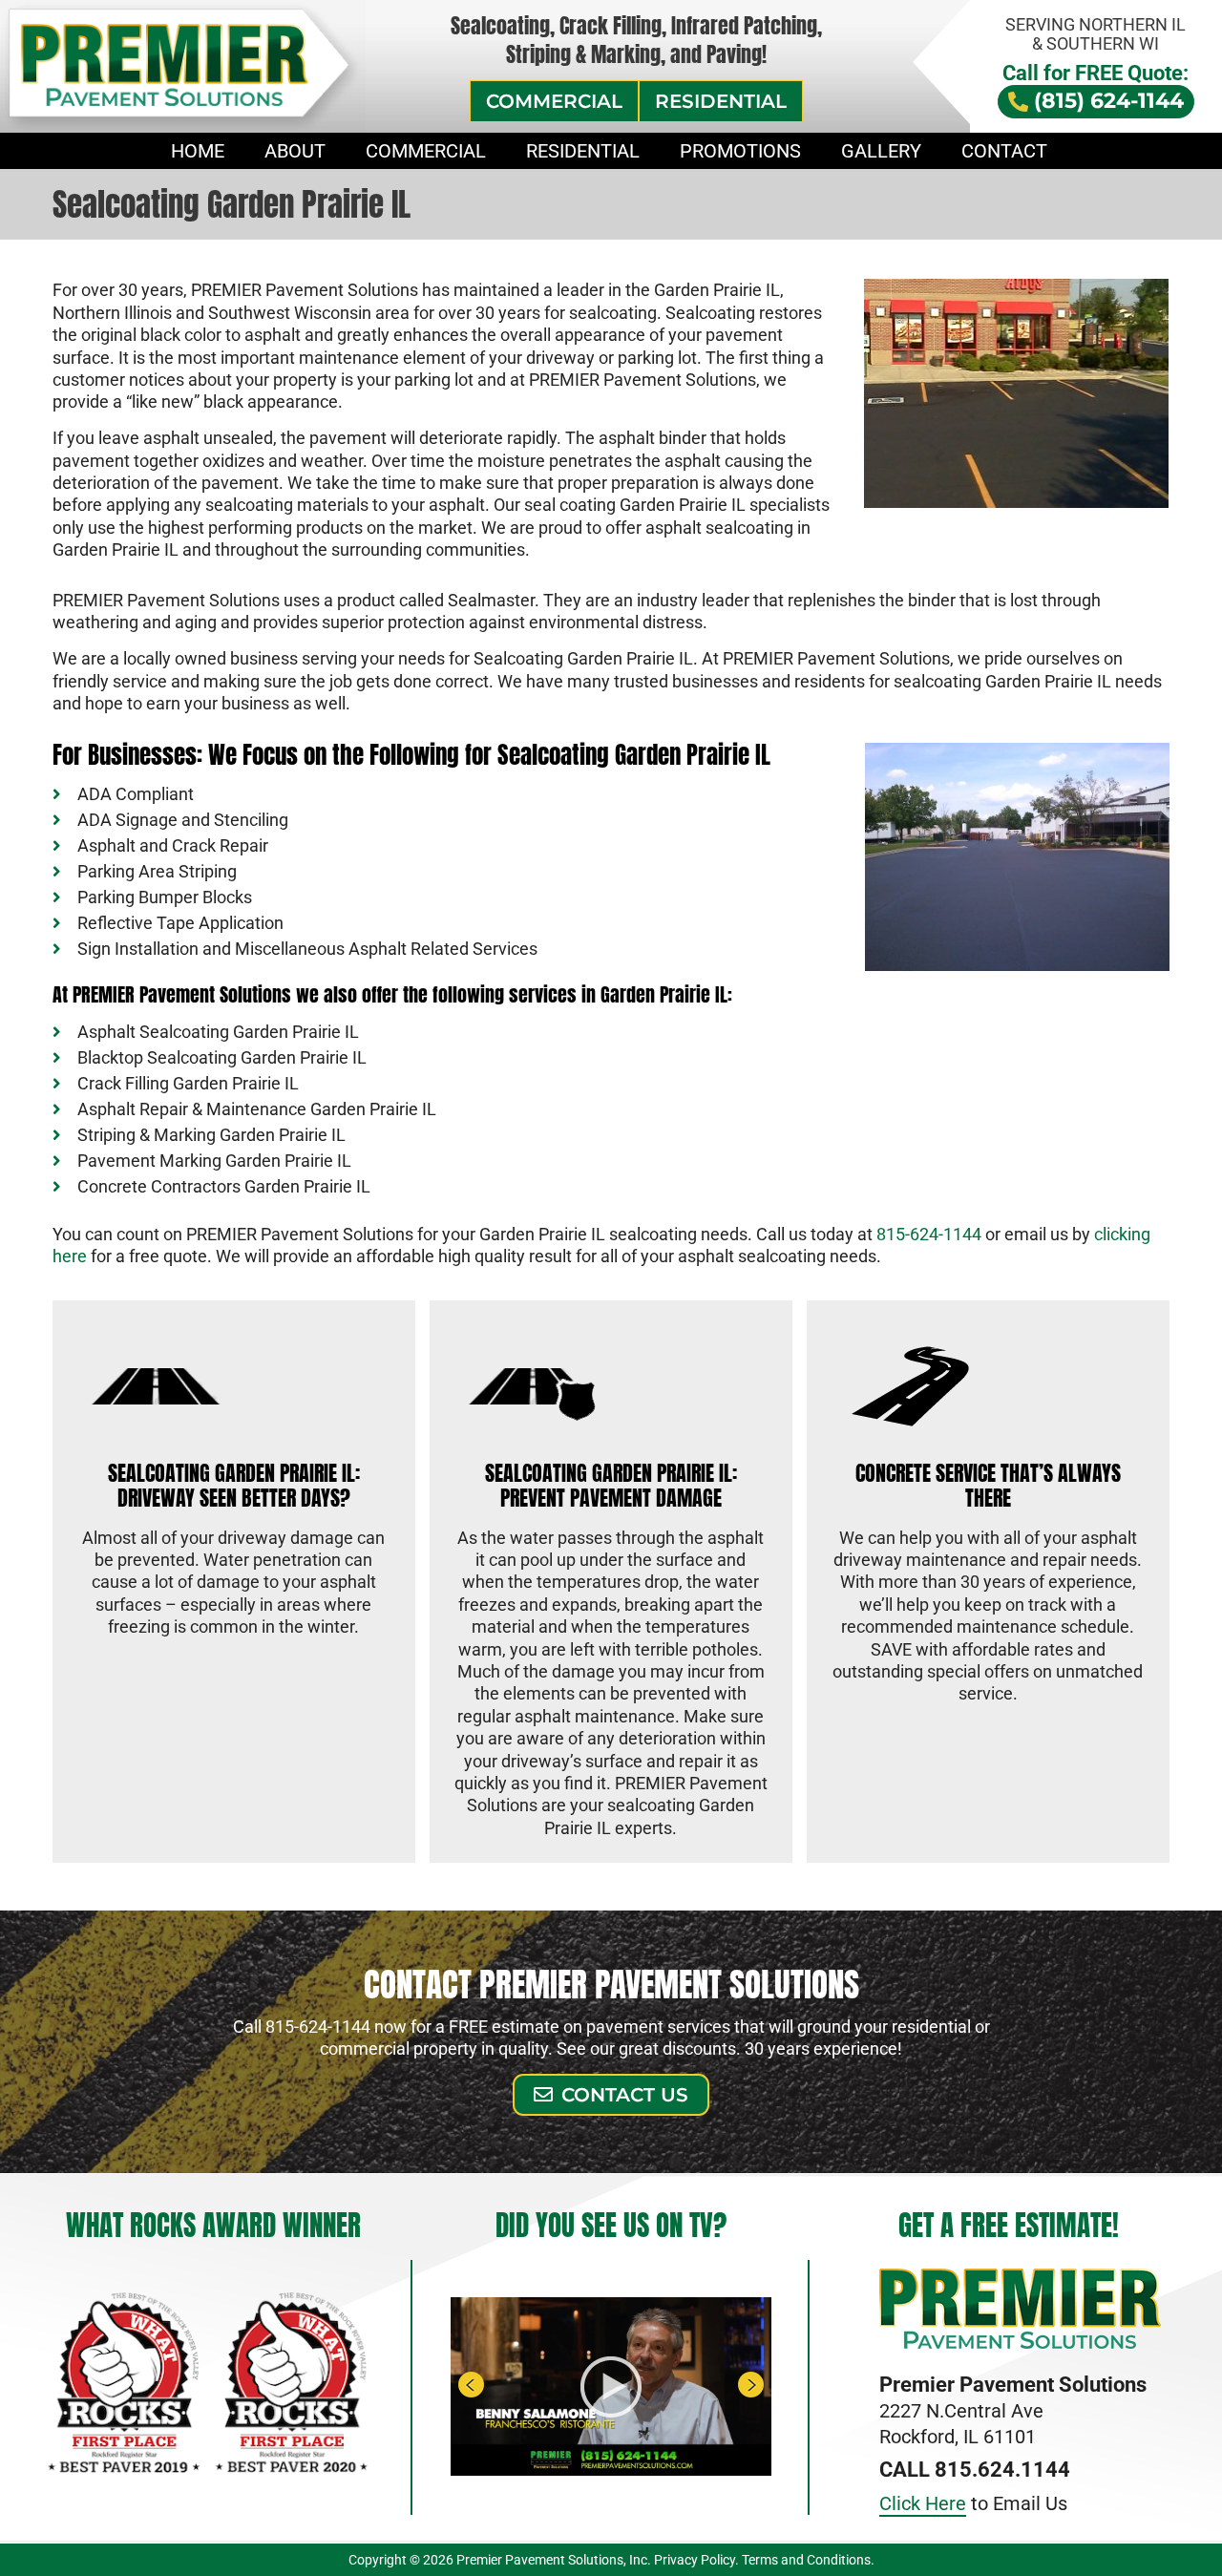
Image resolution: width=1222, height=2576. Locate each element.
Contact (1004, 151)
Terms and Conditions (806, 2560)
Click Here (923, 2503)
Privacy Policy (695, 2560)
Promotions (740, 151)
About (295, 151)
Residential (583, 151)
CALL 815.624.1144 (975, 2470)
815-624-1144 (929, 1234)
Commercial (426, 151)
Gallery (881, 151)
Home (198, 151)
